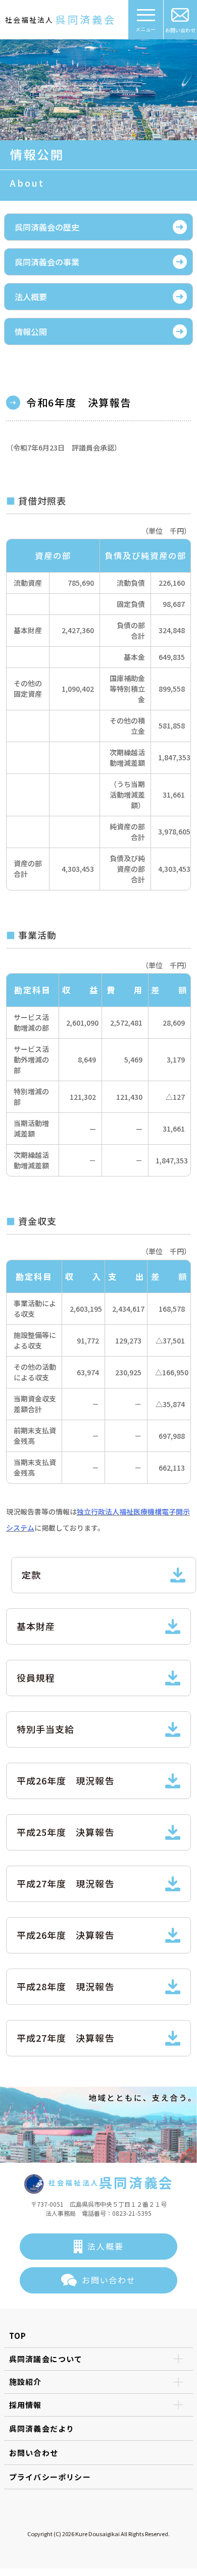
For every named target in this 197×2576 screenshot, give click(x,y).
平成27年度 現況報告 (66, 1883)
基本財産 (36, 1626)
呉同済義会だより (42, 2428)
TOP (18, 2336)
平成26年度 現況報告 (66, 1780)
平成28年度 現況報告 (66, 1986)
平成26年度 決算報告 (66, 1935)
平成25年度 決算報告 (66, 1832)
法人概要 (31, 297)
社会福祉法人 (61, 19)
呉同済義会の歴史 (47, 227)
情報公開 (31, 331)
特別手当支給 (45, 1729)
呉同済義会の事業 (47, 262)
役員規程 (36, 1677)
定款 (31, 1575)
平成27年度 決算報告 (66, 2038)
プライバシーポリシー (50, 2477)
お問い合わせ (180, 30)
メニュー (145, 29)
